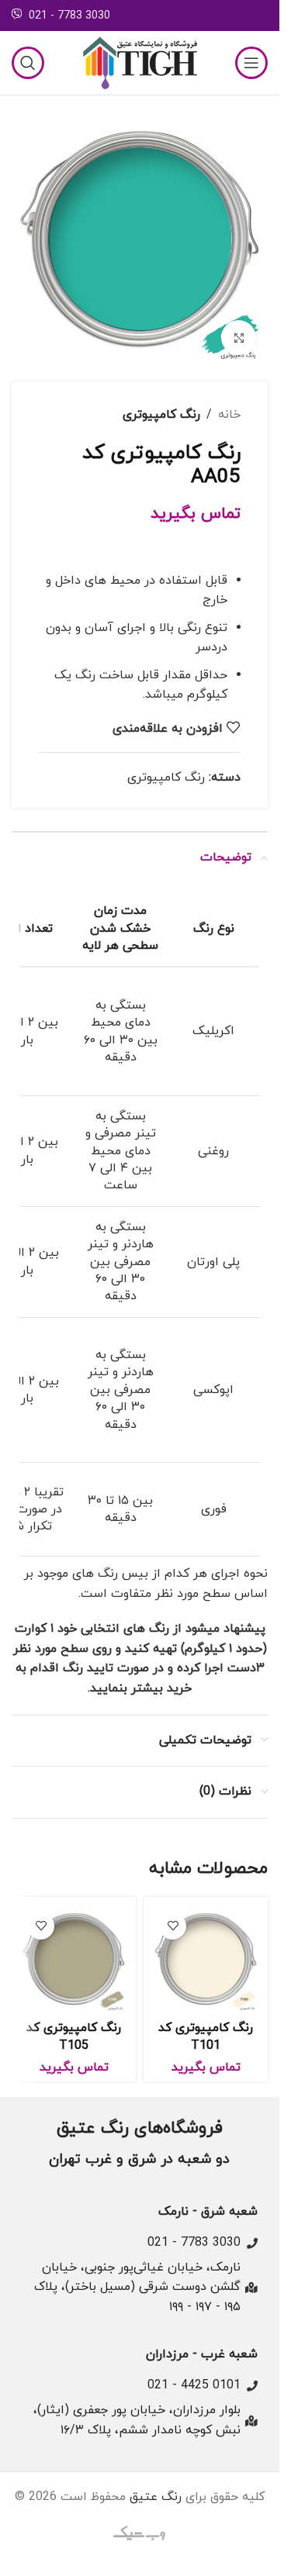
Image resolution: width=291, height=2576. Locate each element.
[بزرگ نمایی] (239, 338)
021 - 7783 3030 (69, 16)
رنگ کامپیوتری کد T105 (74, 2036)
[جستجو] (28, 63)
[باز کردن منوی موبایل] (251, 63)
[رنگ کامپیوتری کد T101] (206, 1959)
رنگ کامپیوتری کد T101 (206, 2036)
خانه (229, 415)
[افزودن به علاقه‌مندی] (173, 1926)
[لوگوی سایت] (140, 62)
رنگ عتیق (156, 2497)
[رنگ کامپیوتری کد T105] (74, 1959)
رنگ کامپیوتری (161, 415)
